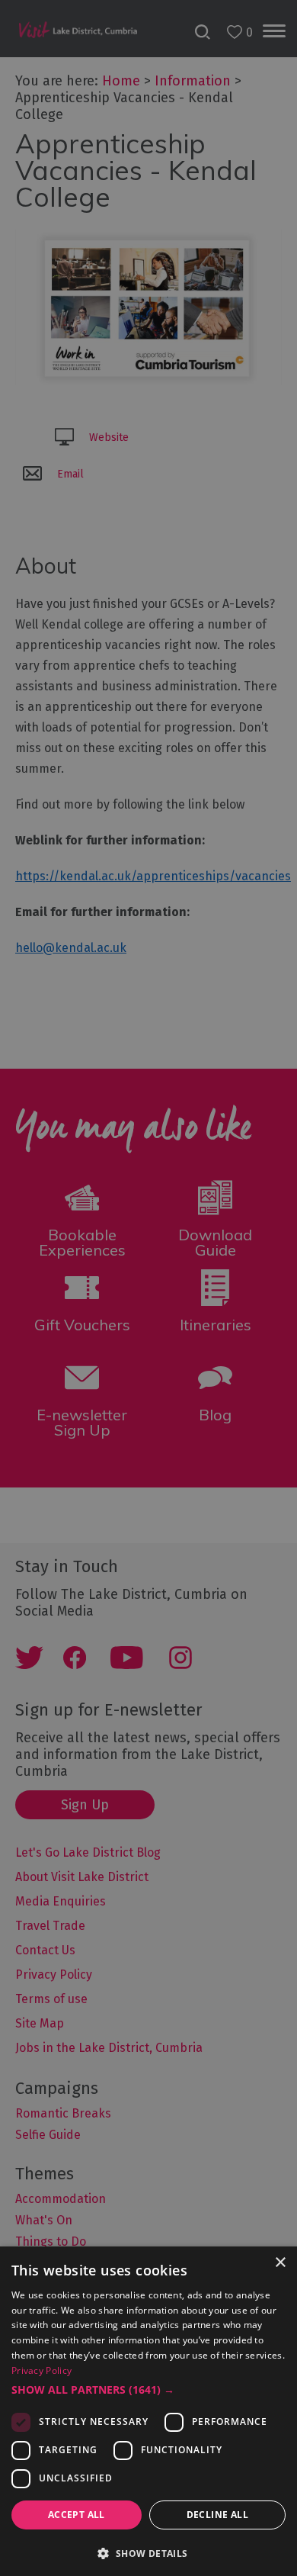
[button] (148, 2390)
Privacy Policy (42, 2370)
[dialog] (148, 1288)
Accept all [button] (77, 2515)
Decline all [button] (217, 2515)
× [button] (280, 2263)
